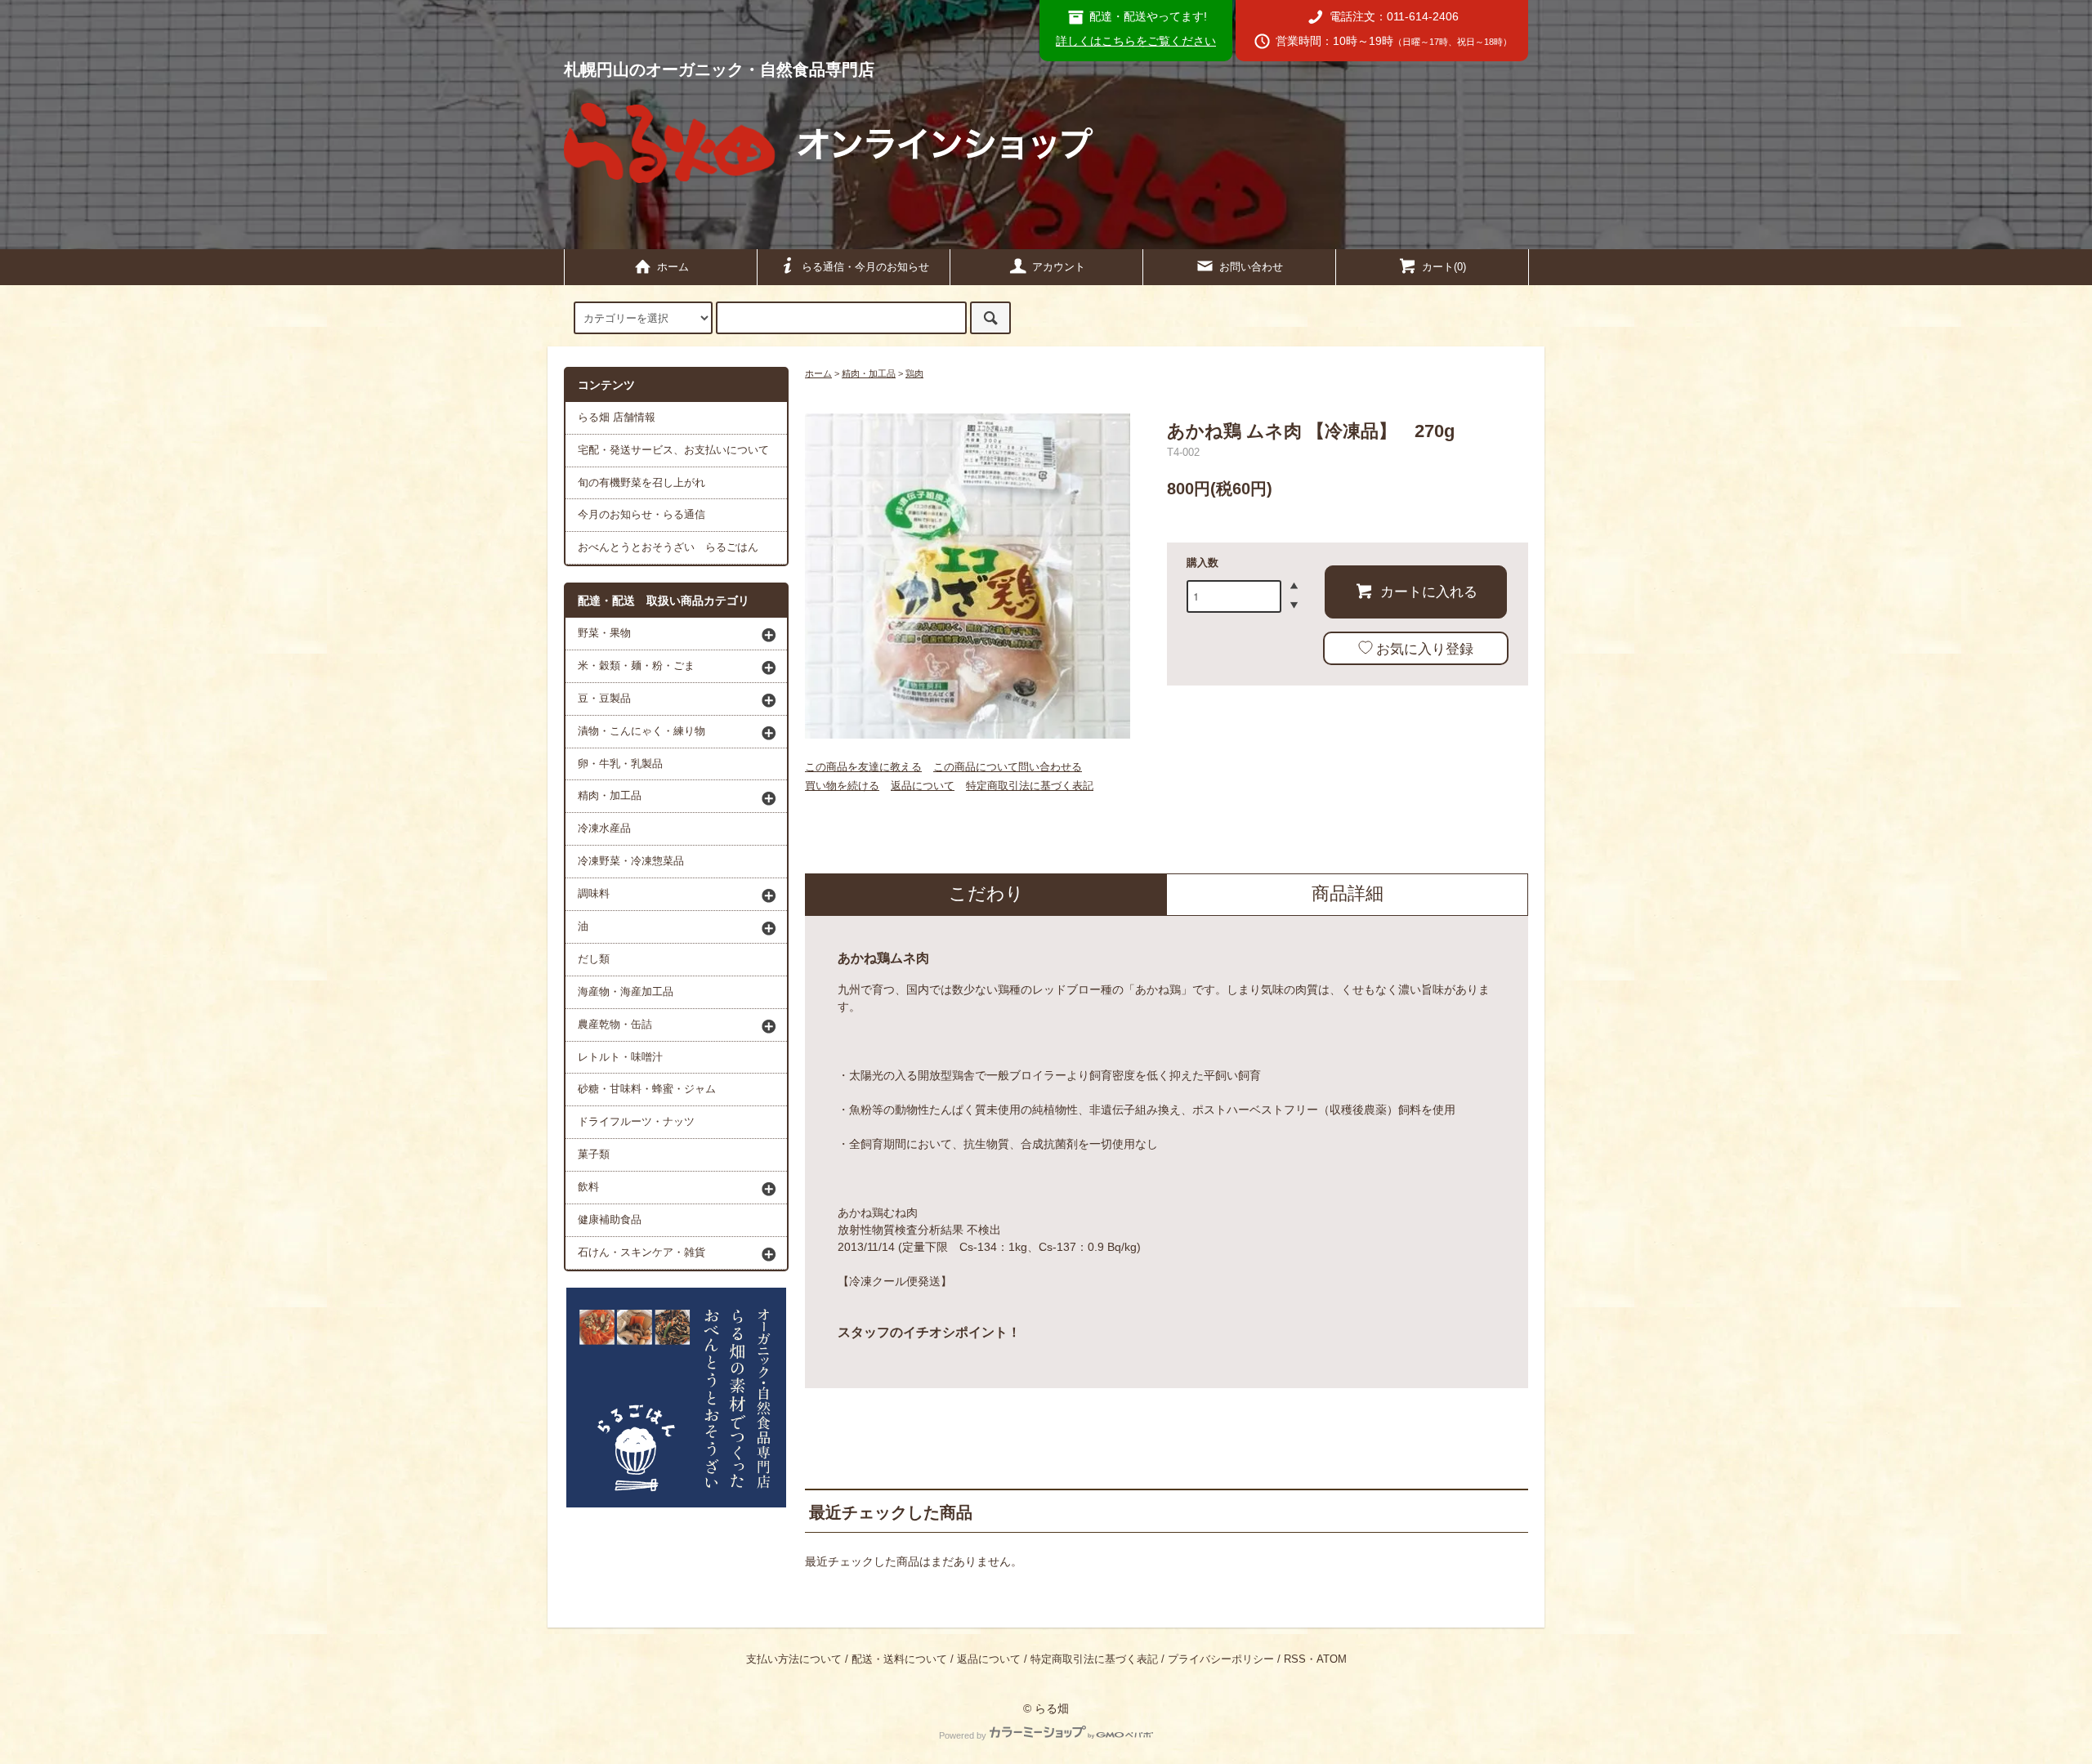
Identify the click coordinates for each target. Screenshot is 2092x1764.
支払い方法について (794, 1659)
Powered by (963, 1735)
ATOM (1332, 1659)
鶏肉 (914, 373)
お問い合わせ (1251, 267)
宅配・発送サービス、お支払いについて (673, 450)
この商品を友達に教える (863, 767)
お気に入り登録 (1425, 648)
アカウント (1059, 267)
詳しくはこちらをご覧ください (1136, 41)
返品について (923, 786)
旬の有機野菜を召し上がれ (641, 483)
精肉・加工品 (869, 373)
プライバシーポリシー (1221, 1659)
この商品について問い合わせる (1008, 767)
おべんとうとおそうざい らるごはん (668, 547)
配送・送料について (899, 1659)
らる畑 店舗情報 (617, 418)
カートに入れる (1429, 591)
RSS (1295, 1659)
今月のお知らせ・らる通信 (641, 515)
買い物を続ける (842, 786)
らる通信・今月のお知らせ (865, 267)
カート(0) (1444, 267)
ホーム (673, 267)
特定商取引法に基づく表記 (1030, 786)
